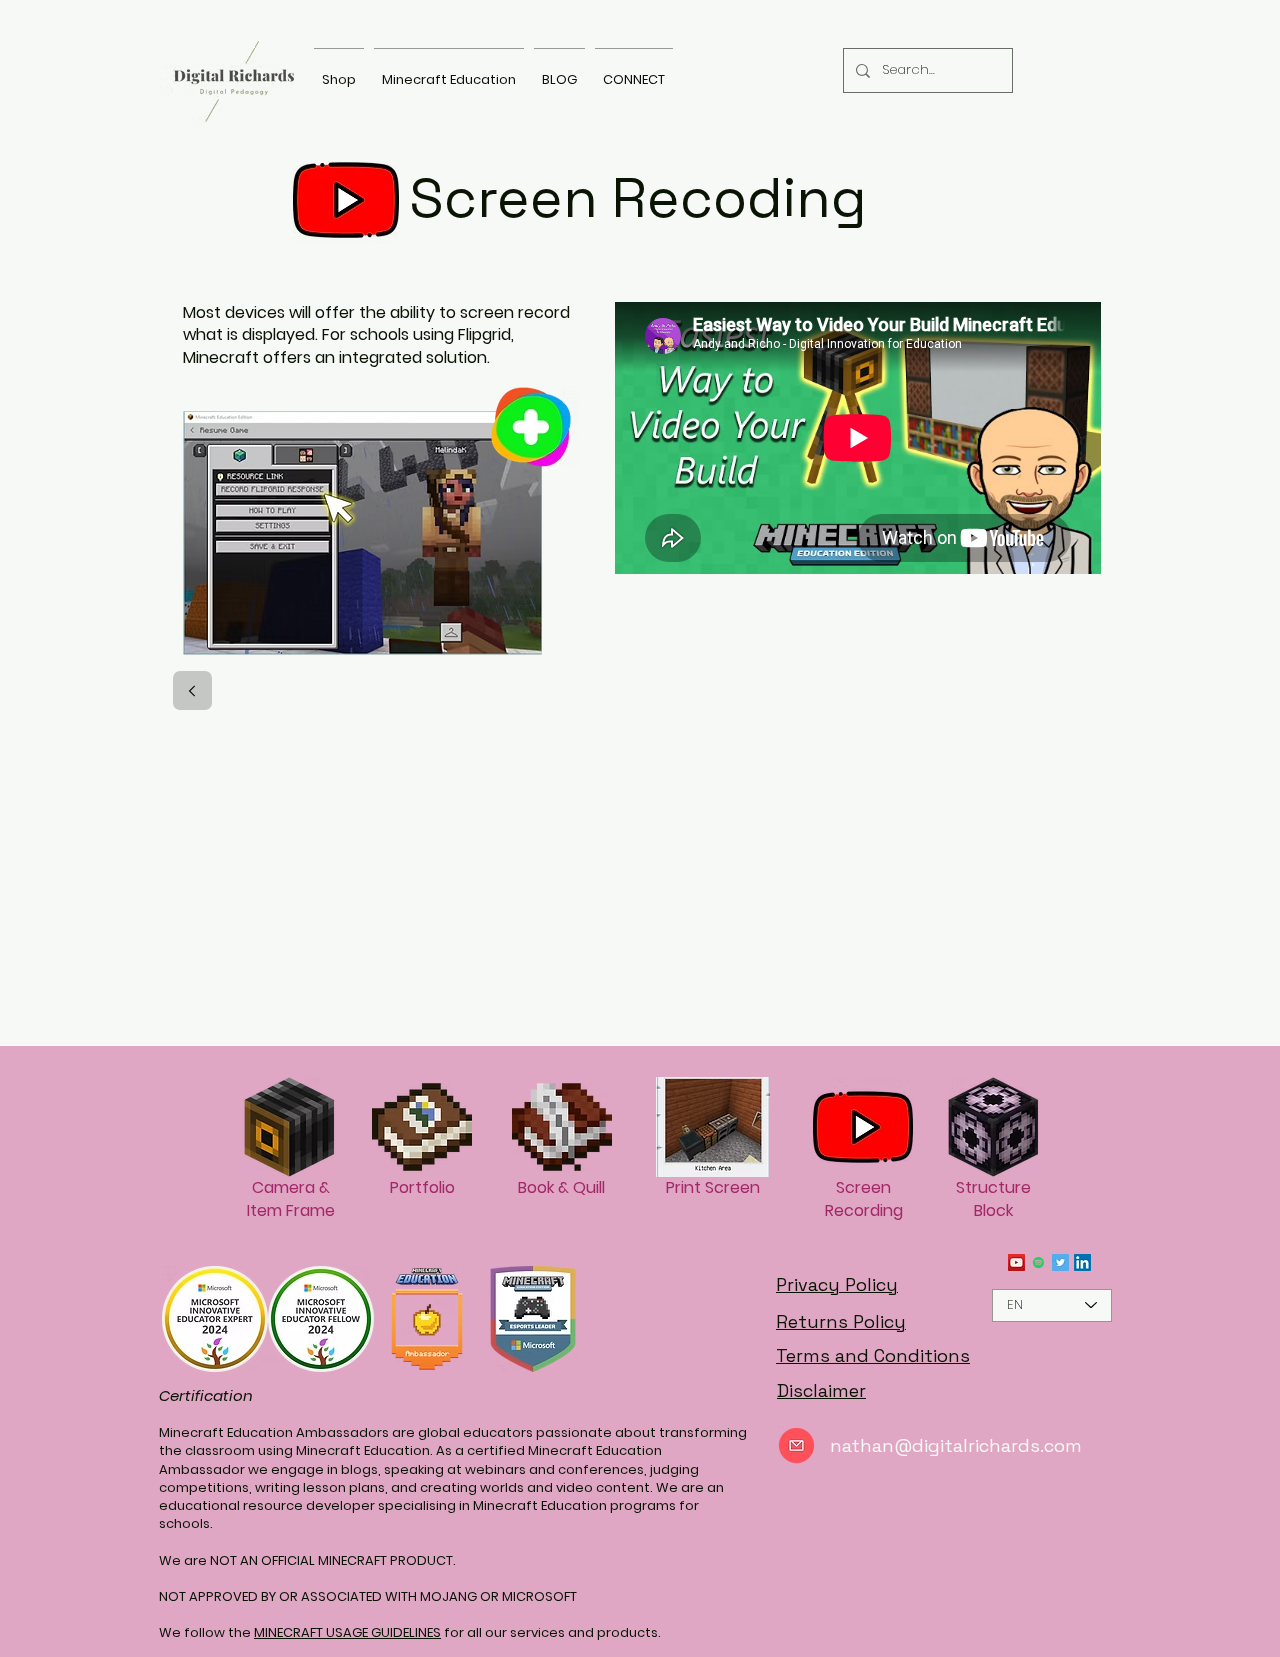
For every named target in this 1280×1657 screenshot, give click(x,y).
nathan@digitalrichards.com (956, 1445)
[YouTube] (1016, 1262)
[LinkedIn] (1082, 1262)
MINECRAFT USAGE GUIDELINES (347, 1632)
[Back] (192, 690)
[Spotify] (1038, 1262)
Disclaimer (821, 1390)
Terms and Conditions (873, 1355)
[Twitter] (1060, 1262)
